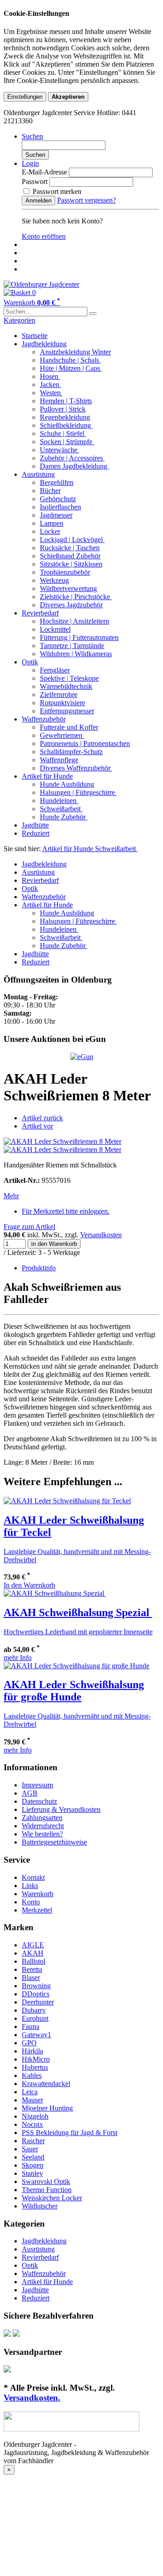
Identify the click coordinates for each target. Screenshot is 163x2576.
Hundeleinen (59, 801)
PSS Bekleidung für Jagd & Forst (70, 2133)
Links (30, 1886)
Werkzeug (54, 580)
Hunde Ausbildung (67, 784)
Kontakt (33, 1877)
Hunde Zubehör (64, 817)
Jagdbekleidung (44, 344)
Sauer (30, 2149)
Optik (30, 662)
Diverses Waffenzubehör (76, 768)
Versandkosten (101, 1235)
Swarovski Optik (46, 2181)
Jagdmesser (56, 515)
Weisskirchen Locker (52, 2198)
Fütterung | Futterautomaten (79, 637)
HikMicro (36, 2059)
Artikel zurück (42, 1118)
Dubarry (34, 2010)
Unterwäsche (60, 450)
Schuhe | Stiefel (63, 433)
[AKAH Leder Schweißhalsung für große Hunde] (77, 1666)
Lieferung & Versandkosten (61, 1809)
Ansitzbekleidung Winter (75, 352)
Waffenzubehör (44, 719)
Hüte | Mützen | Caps (71, 368)
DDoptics (36, 1994)
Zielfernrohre (59, 695)
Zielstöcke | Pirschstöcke (76, 597)
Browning (36, 1986)
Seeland (33, 2157)
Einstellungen (25, 97)
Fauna (31, 2026)
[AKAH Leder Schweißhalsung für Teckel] (67, 1501)
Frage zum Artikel (29, 1227)
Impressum (37, 1785)
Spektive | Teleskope (69, 678)
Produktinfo (39, 1268)
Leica (30, 2092)
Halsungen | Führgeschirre (78, 792)
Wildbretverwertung (68, 588)
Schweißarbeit (61, 809)
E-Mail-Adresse (44, 172)
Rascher (33, 2141)
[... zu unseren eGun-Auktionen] (82, 1057)
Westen (51, 393)
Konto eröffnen (44, 236)
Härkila (32, 2051)
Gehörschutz (58, 499)
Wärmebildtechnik (66, 686)
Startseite (35, 336)
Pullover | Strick (63, 409)
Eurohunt (35, 2018)
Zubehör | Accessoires (72, 458)
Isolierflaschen (60, 507)
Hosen (50, 376)
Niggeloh (35, 2116)
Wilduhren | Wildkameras (76, 654)
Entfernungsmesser (67, 711)
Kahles (32, 2075)
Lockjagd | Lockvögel (72, 540)
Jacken (50, 385)
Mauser (32, 2100)
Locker (50, 531)
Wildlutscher (40, 2206)
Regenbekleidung (65, 417)
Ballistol (34, 1961)
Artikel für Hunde (47, 776)
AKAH (33, 1953)
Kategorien (19, 320)
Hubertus (35, 2067)
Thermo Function (47, 2190)
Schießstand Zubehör (70, 556)
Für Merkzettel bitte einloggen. (66, 1211)
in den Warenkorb (54, 1244)
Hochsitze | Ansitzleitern (74, 621)
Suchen (35, 155)
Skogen (33, 2165)
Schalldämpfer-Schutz (71, 752)
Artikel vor (37, 1126)
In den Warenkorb (29, 1585)
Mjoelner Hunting (47, 2108)
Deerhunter (38, 2002)
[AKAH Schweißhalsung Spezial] (55, 1593)
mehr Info (18, 1658)
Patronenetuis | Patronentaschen (85, 743)
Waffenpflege (59, 760)
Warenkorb (38, 1894)
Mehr (11, 1196)
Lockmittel (55, 629)
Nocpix (32, 2124)
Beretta (32, 1969)
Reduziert (36, 833)
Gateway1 (36, 2035)
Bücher (50, 491)
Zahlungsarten (42, 1818)
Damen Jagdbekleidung (74, 466)
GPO (29, 2043)
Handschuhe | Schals (70, 360)
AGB (30, 1793)
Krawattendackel (46, 2084)
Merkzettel (37, 1910)
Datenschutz (39, 1801)
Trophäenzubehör (65, 572)
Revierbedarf (40, 613)
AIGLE (33, 1945)
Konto (31, 1902)
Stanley (32, 2173)
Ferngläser (55, 670)
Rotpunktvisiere (62, 703)
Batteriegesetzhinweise (54, 1842)
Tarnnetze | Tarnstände (72, 646)
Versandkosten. (32, 2398)
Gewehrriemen (62, 735)
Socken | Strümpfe (67, 442)
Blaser (31, 1978)
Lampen (52, 523)
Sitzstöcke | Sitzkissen (71, 564)
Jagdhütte (35, 825)
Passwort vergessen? (86, 200)
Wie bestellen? (42, 1834)
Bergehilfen (57, 482)
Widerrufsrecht (43, 1826)
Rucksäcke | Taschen (70, 548)
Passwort (35, 182)
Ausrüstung (38, 474)
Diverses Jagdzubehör (71, 605)
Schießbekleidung (66, 425)
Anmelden (38, 201)
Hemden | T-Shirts (66, 401)
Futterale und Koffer (69, 727)
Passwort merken (56, 191)
